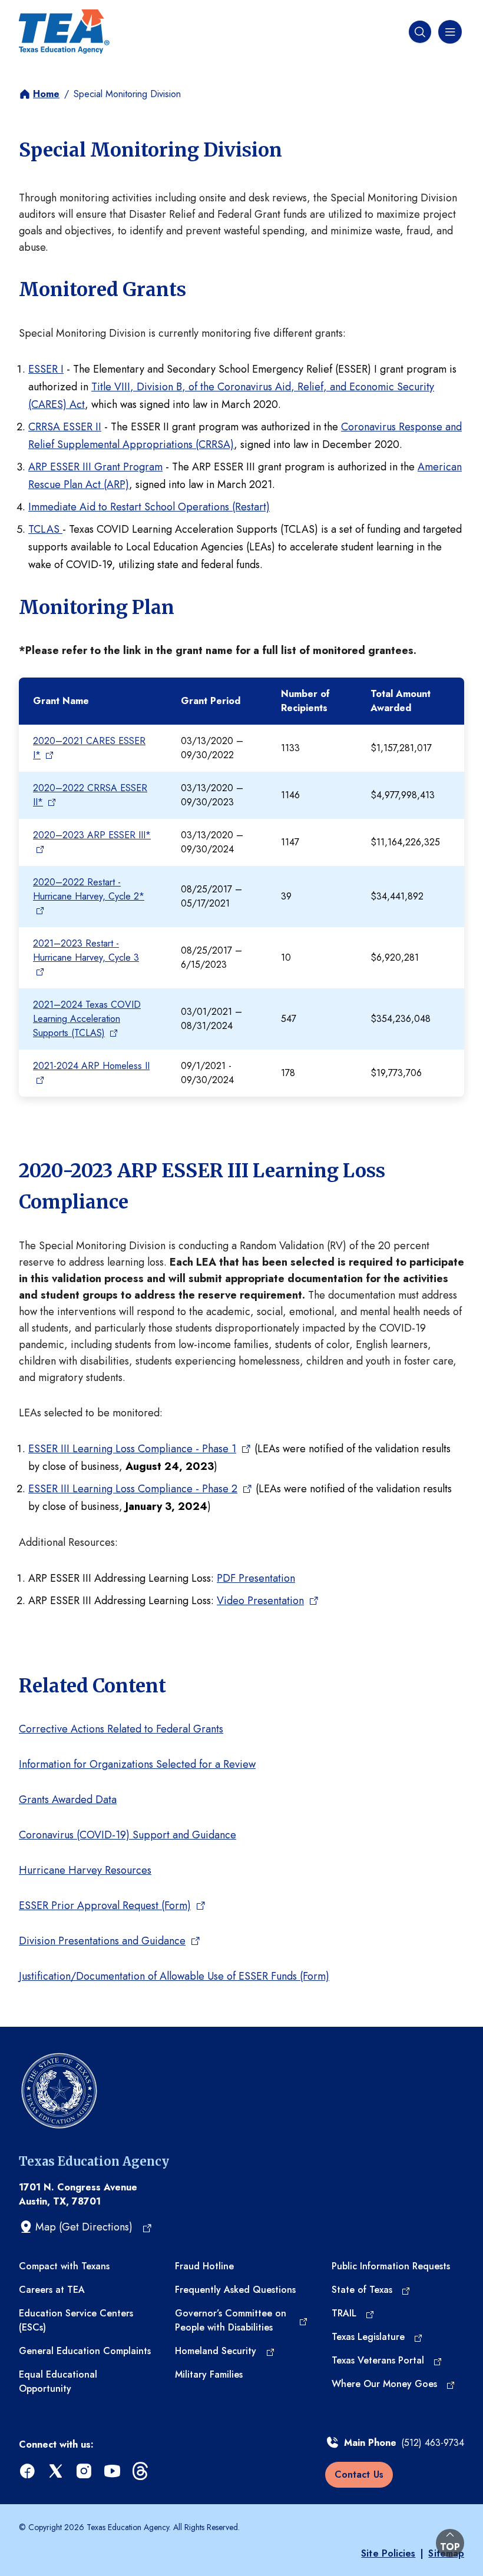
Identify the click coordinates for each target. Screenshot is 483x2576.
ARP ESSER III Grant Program (95, 467)
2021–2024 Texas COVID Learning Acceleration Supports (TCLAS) (87, 1019)
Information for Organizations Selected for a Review (137, 1764)
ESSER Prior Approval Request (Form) (105, 1906)
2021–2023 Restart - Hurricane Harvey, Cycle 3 (86, 950)
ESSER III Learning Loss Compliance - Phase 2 (133, 1489)
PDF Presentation (256, 1578)
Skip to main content (49, 11)
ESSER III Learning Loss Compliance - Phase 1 (132, 1449)
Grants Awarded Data (68, 1800)
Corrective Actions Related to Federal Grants (121, 1729)
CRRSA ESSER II (65, 427)
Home (46, 94)
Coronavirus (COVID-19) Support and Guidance (128, 1835)
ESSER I (46, 369)
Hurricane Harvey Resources (85, 1870)
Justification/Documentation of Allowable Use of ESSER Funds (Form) (174, 1976)
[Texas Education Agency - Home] (64, 32)
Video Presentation (260, 1601)
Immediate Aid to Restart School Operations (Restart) (149, 507)
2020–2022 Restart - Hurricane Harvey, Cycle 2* (89, 889)
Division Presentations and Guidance (102, 1941)
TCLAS (45, 529)
